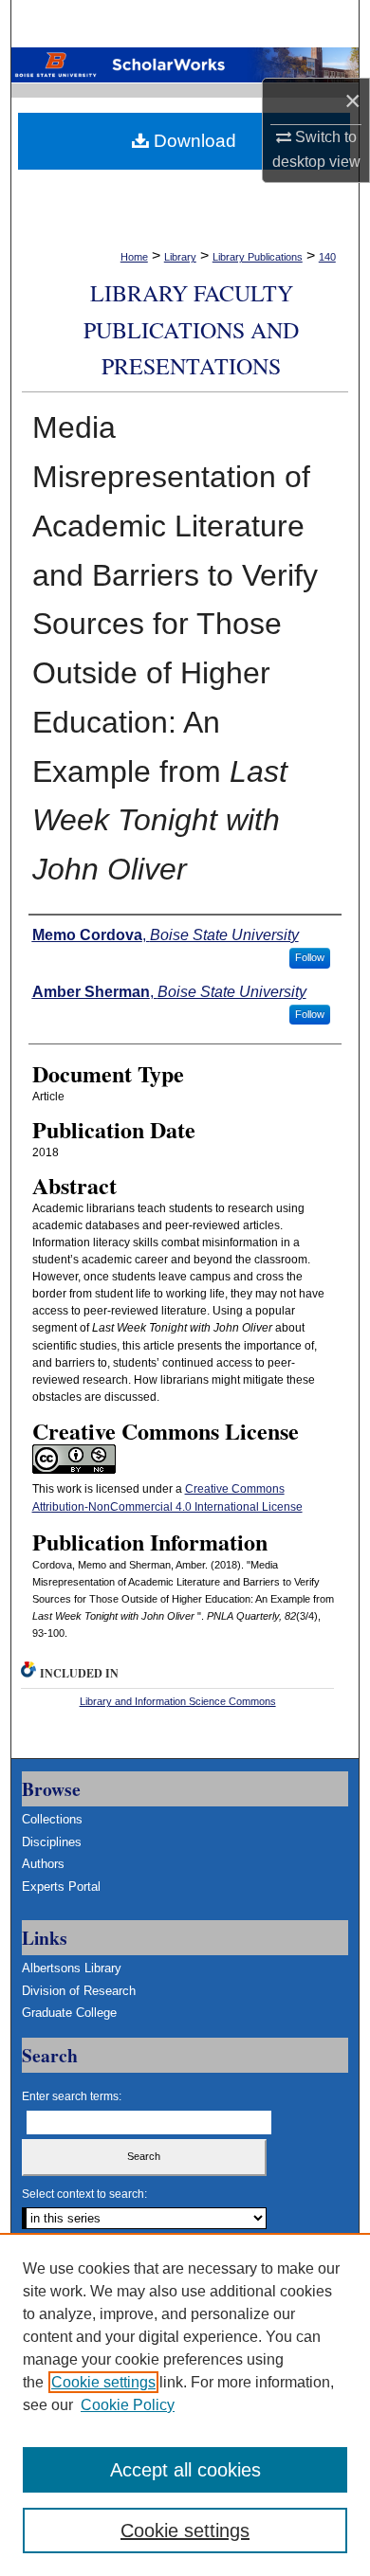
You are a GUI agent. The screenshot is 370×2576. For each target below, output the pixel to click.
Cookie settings (103, 2382)
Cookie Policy (128, 2405)
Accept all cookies (185, 2470)
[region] (185, 2404)
